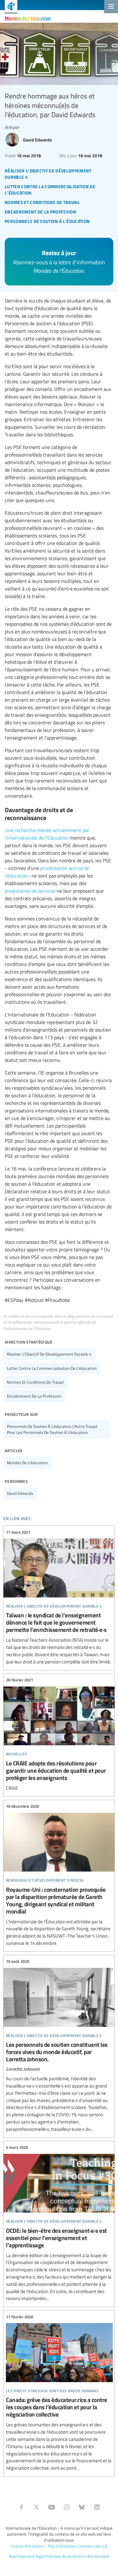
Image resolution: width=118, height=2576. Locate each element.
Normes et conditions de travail (35, 1382)
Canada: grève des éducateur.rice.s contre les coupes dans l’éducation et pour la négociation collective (59, 2393)
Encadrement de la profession (34, 1396)
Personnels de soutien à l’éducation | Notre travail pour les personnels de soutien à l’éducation (52, 1429)
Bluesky (82, 2507)
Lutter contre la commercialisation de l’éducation (52, 1368)
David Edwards (20, 1493)
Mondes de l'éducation (28, 18)
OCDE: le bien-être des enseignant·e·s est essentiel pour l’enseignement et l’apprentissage (59, 2223)
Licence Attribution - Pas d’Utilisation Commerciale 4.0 (59, 2546)
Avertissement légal (27, 2556)
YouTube (52, 2507)
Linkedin (97, 2507)
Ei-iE (9, 7)
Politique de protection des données (77, 2556)
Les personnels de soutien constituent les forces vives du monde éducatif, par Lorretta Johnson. (59, 2046)
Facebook (21, 2507)
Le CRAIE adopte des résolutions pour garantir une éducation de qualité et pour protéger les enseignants (59, 1734)
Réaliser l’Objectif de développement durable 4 (49, 1354)
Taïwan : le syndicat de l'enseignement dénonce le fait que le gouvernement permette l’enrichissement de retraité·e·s (59, 1597)
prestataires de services (30, 891)
